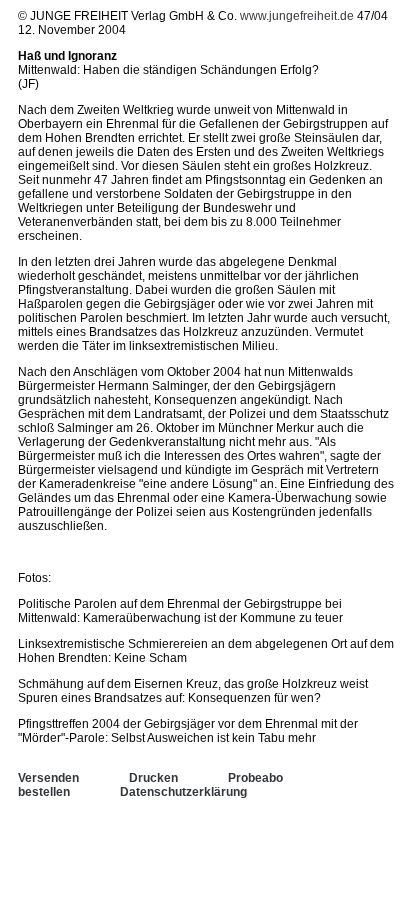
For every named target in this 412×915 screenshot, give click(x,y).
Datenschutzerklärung (183, 792)
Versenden (48, 778)
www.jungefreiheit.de (297, 16)
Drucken (153, 778)
